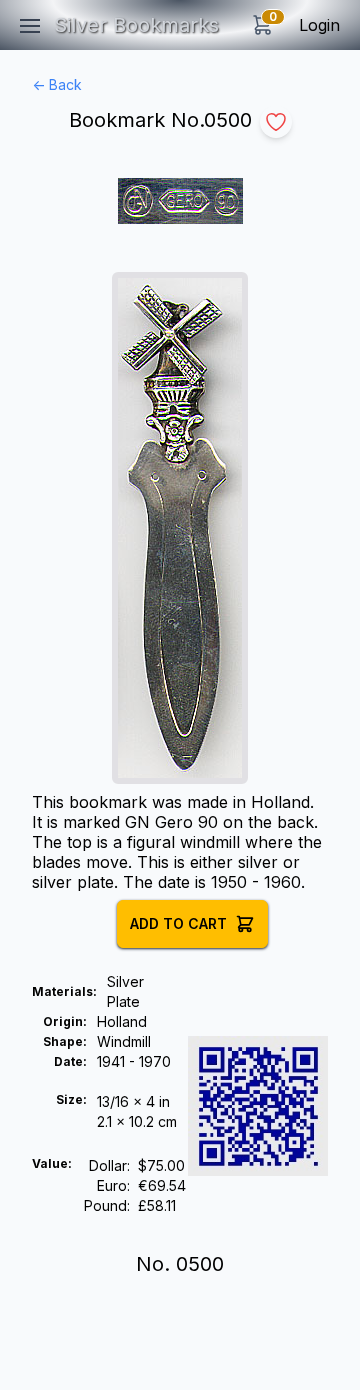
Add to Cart (178, 923)
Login (319, 25)
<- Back (57, 84)
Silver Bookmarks (136, 25)
